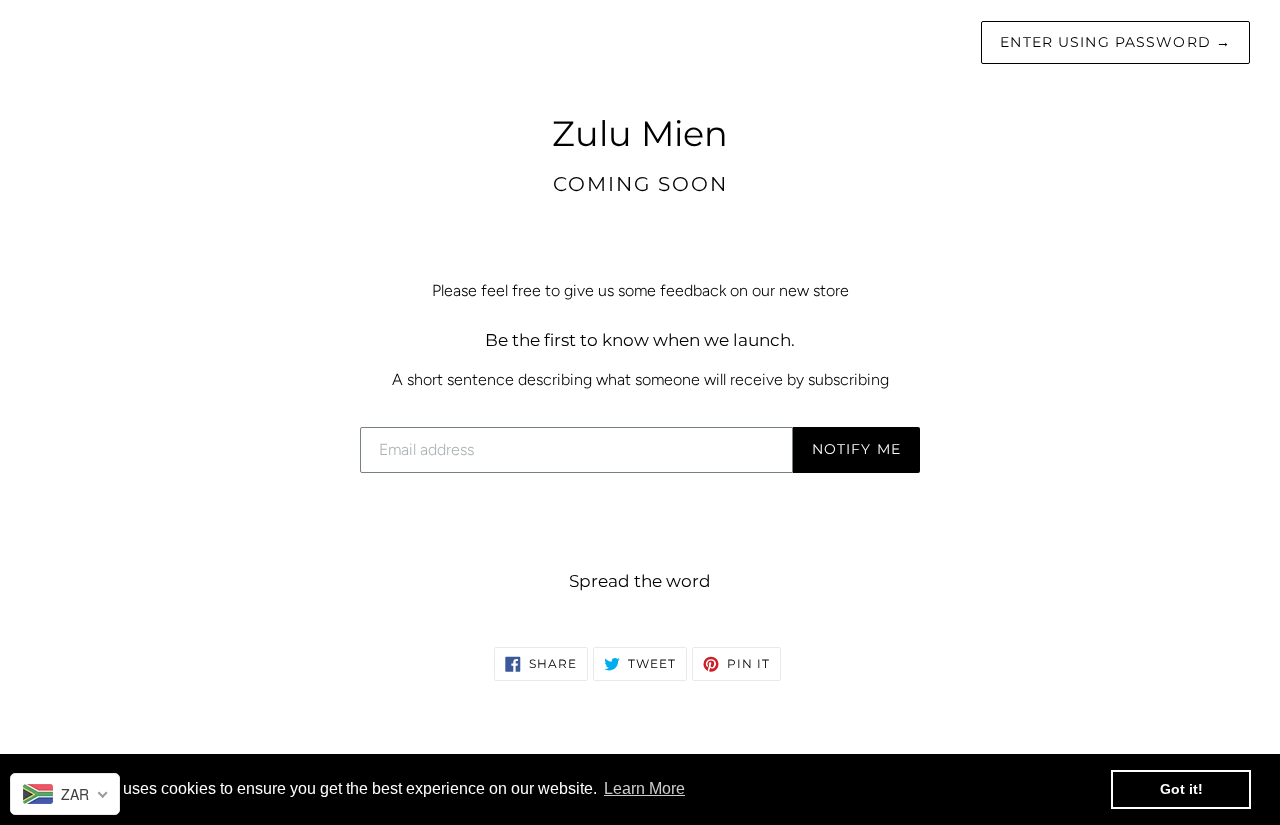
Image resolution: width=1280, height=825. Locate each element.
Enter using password (1115, 42)
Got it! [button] (1181, 789)
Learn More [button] (644, 788)
